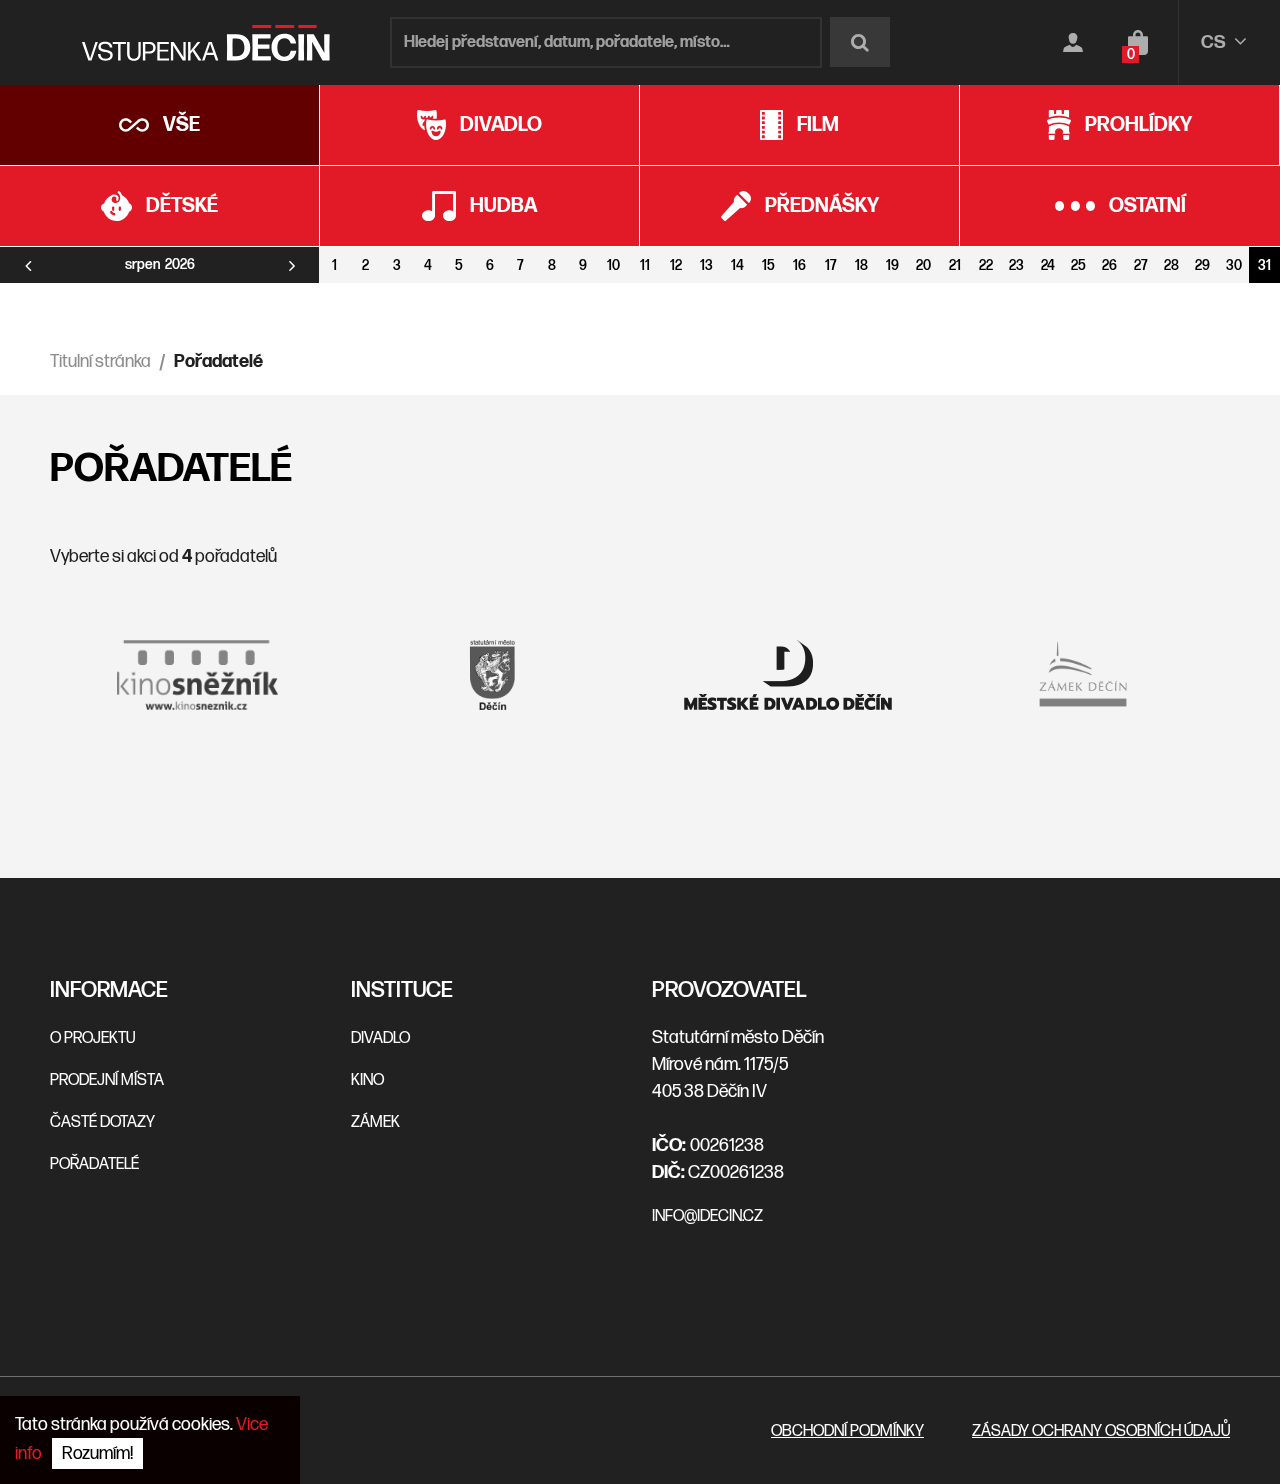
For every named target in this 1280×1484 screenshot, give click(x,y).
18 (861, 265)
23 (1016, 265)
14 (737, 265)
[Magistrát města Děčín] (493, 674)
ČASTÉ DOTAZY (102, 1122)
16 (799, 265)
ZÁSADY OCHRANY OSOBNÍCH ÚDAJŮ (1101, 1431)
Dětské (182, 206)
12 (676, 265)
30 (1234, 265)
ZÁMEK (375, 1122)
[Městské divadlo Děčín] (788, 674)
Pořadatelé (94, 1164)
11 (645, 265)
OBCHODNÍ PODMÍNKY (847, 1431)
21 (955, 265)
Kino (367, 1080)
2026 (180, 265)
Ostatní (1147, 206)
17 (831, 265)
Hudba (503, 206)
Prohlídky (1138, 125)
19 (892, 265)
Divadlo (501, 125)
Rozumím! (97, 1453)
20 (923, 265)
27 (1141, 265)
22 (986, 265)
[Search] (860, 42)
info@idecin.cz (707, 1216)
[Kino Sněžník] (197, 674)
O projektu (92, 1038)
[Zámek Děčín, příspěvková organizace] (1082, 674)
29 (1202, 265)
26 (1109, 265)
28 (1171, 265)
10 (613, 265)
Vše (181, 125)
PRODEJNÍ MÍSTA (107, 1080)
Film (818, 125)
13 (706, 265)
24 (1048, 265)
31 (1264, 265)
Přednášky (822, 206)
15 (768, 265)
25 (1078, 265)
